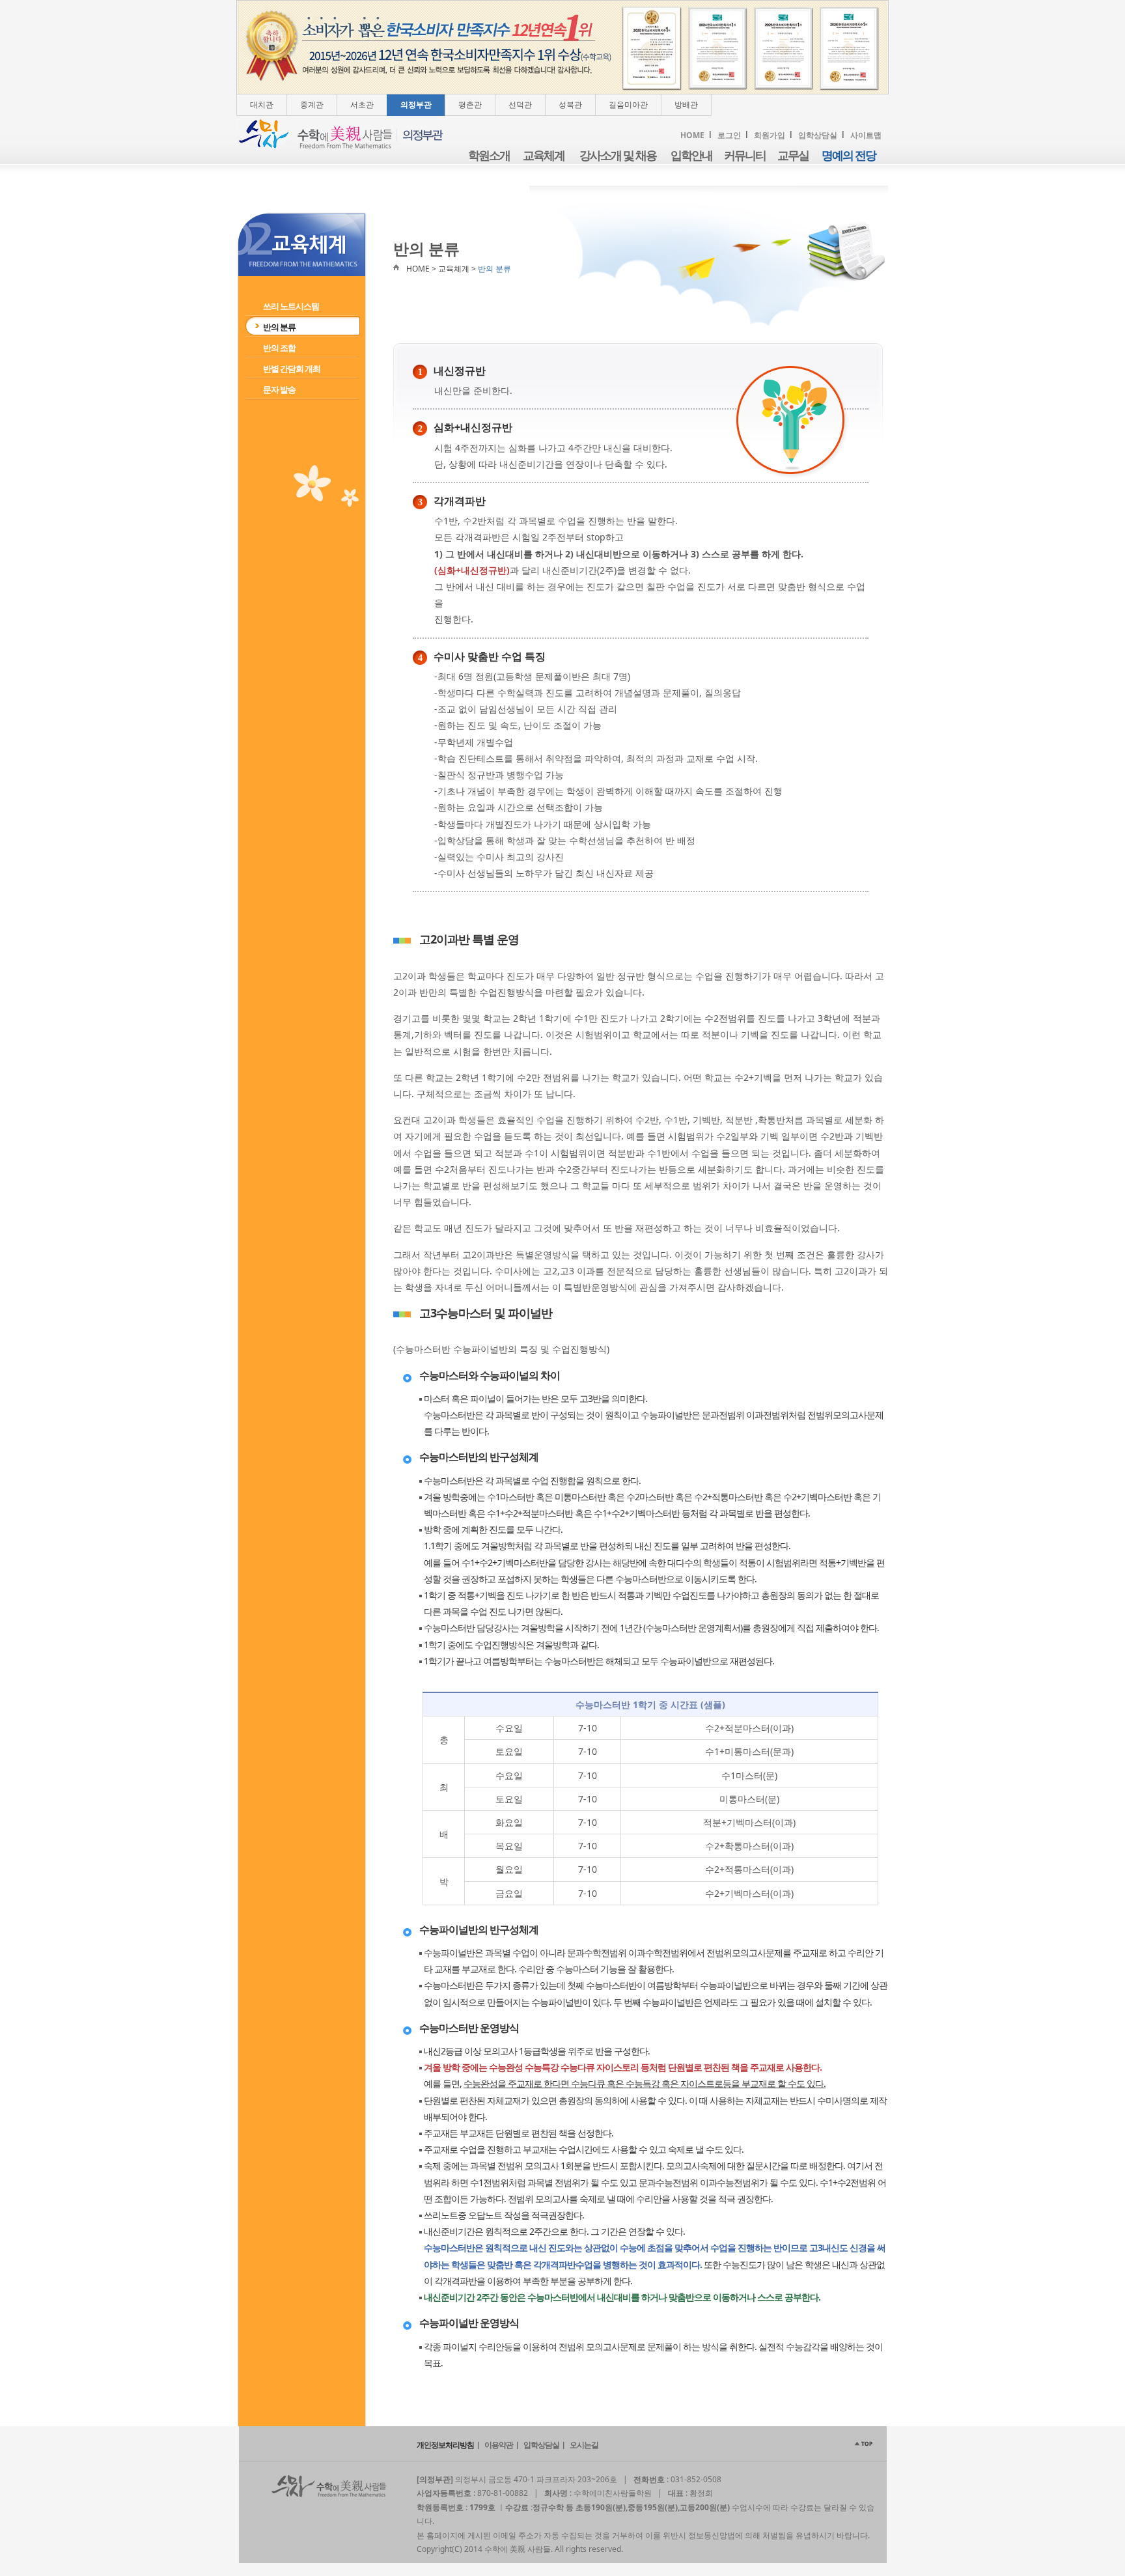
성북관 (570, 105)
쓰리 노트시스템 (291, 306)
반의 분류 (279, 327)
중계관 (312, 105)
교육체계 (544, 156)
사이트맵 (866, 135)
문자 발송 (279, 389)
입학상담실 (818, 135)
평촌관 (470, 105)
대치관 (262, 105)
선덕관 (520, 105)
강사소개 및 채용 (618, 156)
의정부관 (416, 105)
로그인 (729, 135)
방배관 (686, 105)
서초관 (362, 105)
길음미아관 (628, 105)
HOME (692, 135)
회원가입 (770, 135)
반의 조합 (279, 348)
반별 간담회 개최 (292, 369)
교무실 (793, 156)
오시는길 (584, 2445)
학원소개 (489, 156)
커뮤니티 (745, 156)
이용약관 (499, 2445)
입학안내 (691, 156)
